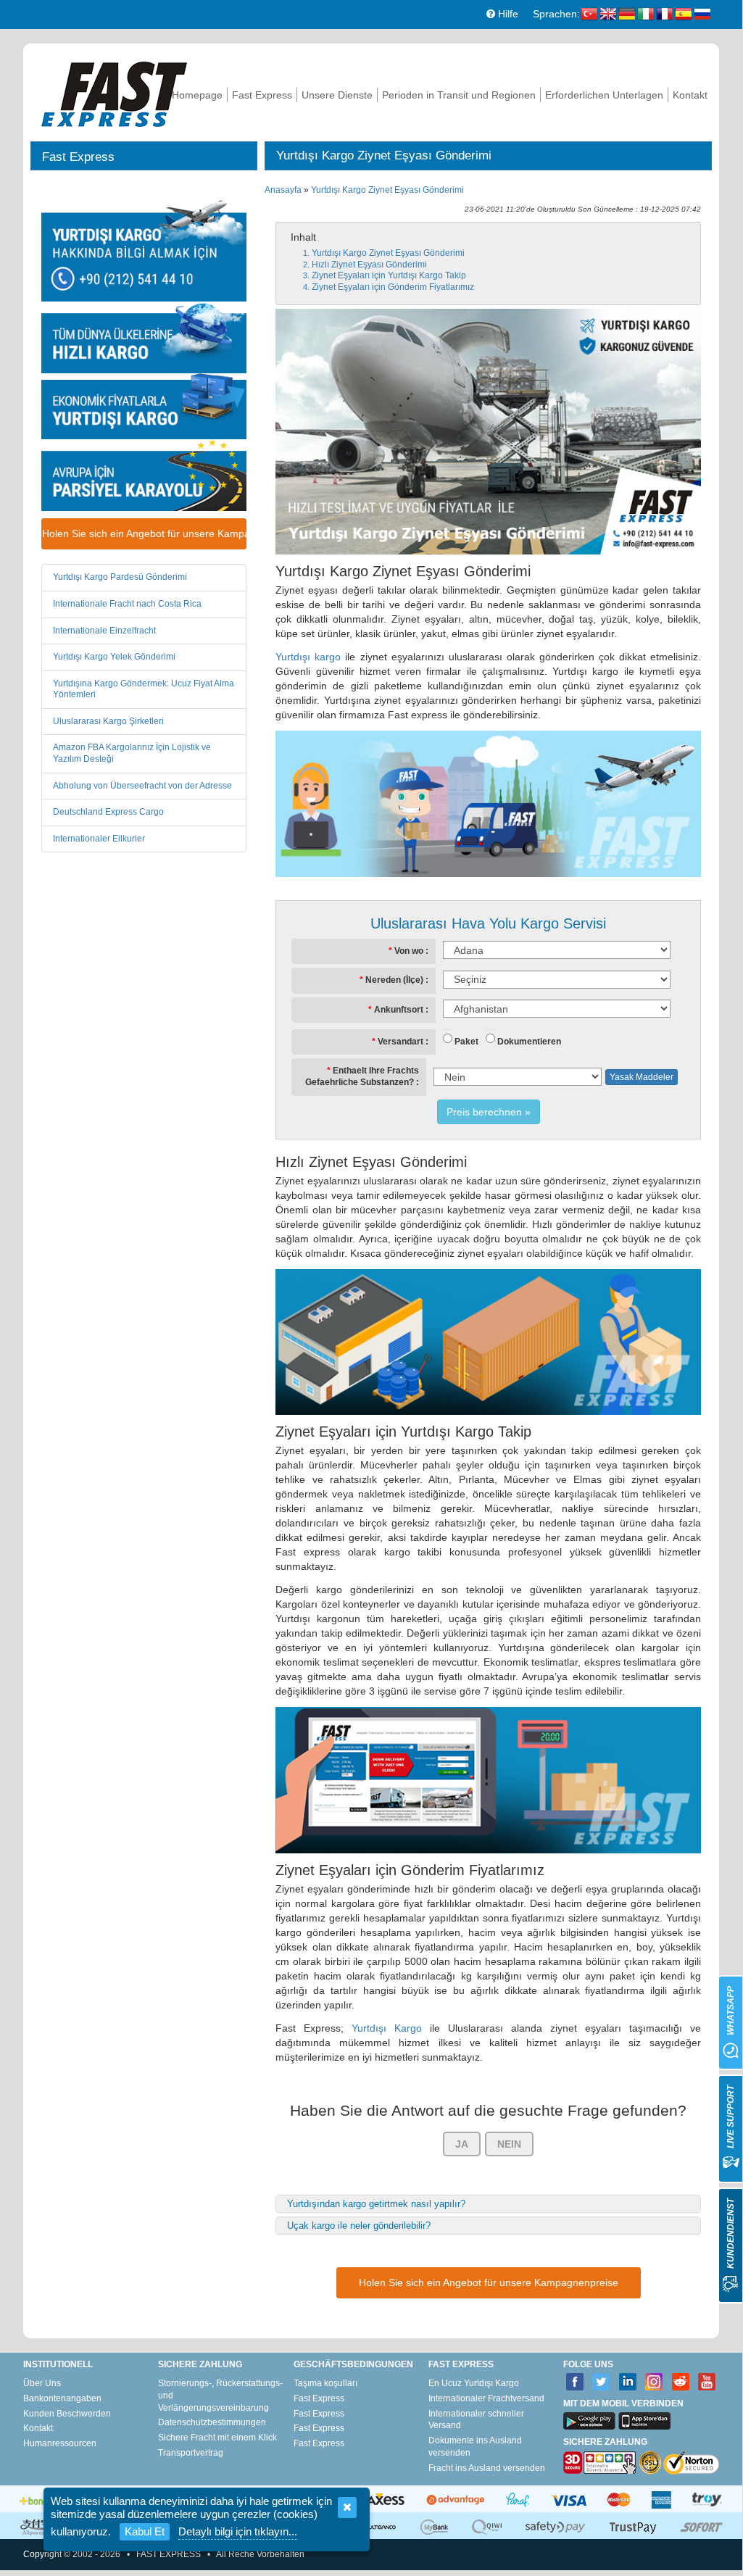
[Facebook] (575, 2382)
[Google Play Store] (589, 2421)
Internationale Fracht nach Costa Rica (127, 604)
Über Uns (42, 2383)
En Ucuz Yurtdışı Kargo (474, 2383)
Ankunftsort (399, 1010)
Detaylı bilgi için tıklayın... (238, 2531)
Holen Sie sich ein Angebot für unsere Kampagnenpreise (144, 533)
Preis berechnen (484, 1112)
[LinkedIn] (628, 2382)
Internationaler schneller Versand (476, 2420)
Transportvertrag (191, 2453)
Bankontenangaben (62, 2398)
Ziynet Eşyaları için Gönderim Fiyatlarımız (393, 287)
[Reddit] (681, 2382)
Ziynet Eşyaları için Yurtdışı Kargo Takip (389, 275)
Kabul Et (145, 2531)
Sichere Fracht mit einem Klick (217, 2438)
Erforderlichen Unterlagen (604, 95)
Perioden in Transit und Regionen (459, 95)
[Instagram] (654, 2382)
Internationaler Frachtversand (486, 2398)
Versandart (400, 1042)
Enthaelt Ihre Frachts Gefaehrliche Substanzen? (362, 1076)
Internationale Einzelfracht (104, 631)
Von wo (409, 951)
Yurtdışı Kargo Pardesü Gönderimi (120, 577)
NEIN (509, 2144)
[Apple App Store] (644, 2421)
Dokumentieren (529, 1042)
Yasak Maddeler (642, 1077)
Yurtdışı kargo (308, 657)
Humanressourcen (60, 2443)
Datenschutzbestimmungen (212, 2422)
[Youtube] (707, 2382)
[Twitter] (601, 2382)
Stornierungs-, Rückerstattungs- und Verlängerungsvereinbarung (220, 2396)
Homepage (197, 95)
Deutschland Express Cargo (108, 812)
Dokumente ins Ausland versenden (475, 2447)
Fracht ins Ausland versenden (487, 2468)
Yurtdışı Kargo (387, 2028)
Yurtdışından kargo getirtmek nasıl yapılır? (376, 2204)
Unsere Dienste (337, 95)
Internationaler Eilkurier (99, 839)
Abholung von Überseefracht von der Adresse (142, 786)
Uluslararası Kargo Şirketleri (108, 721)
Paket (466, 1042)
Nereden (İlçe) (394, 980)
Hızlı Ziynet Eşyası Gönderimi (369, 265)
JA (462, 2144)
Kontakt (690, 95)
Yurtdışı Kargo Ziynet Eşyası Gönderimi (387, 190)
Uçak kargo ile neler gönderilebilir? (359, 2226)
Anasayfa (283, 190)
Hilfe (507, 14)
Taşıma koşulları (325, 2383)
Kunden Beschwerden (67, 2414)
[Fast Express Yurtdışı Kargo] (114, 92)
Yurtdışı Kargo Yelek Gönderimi (114, 657)
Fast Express (262, 95)
